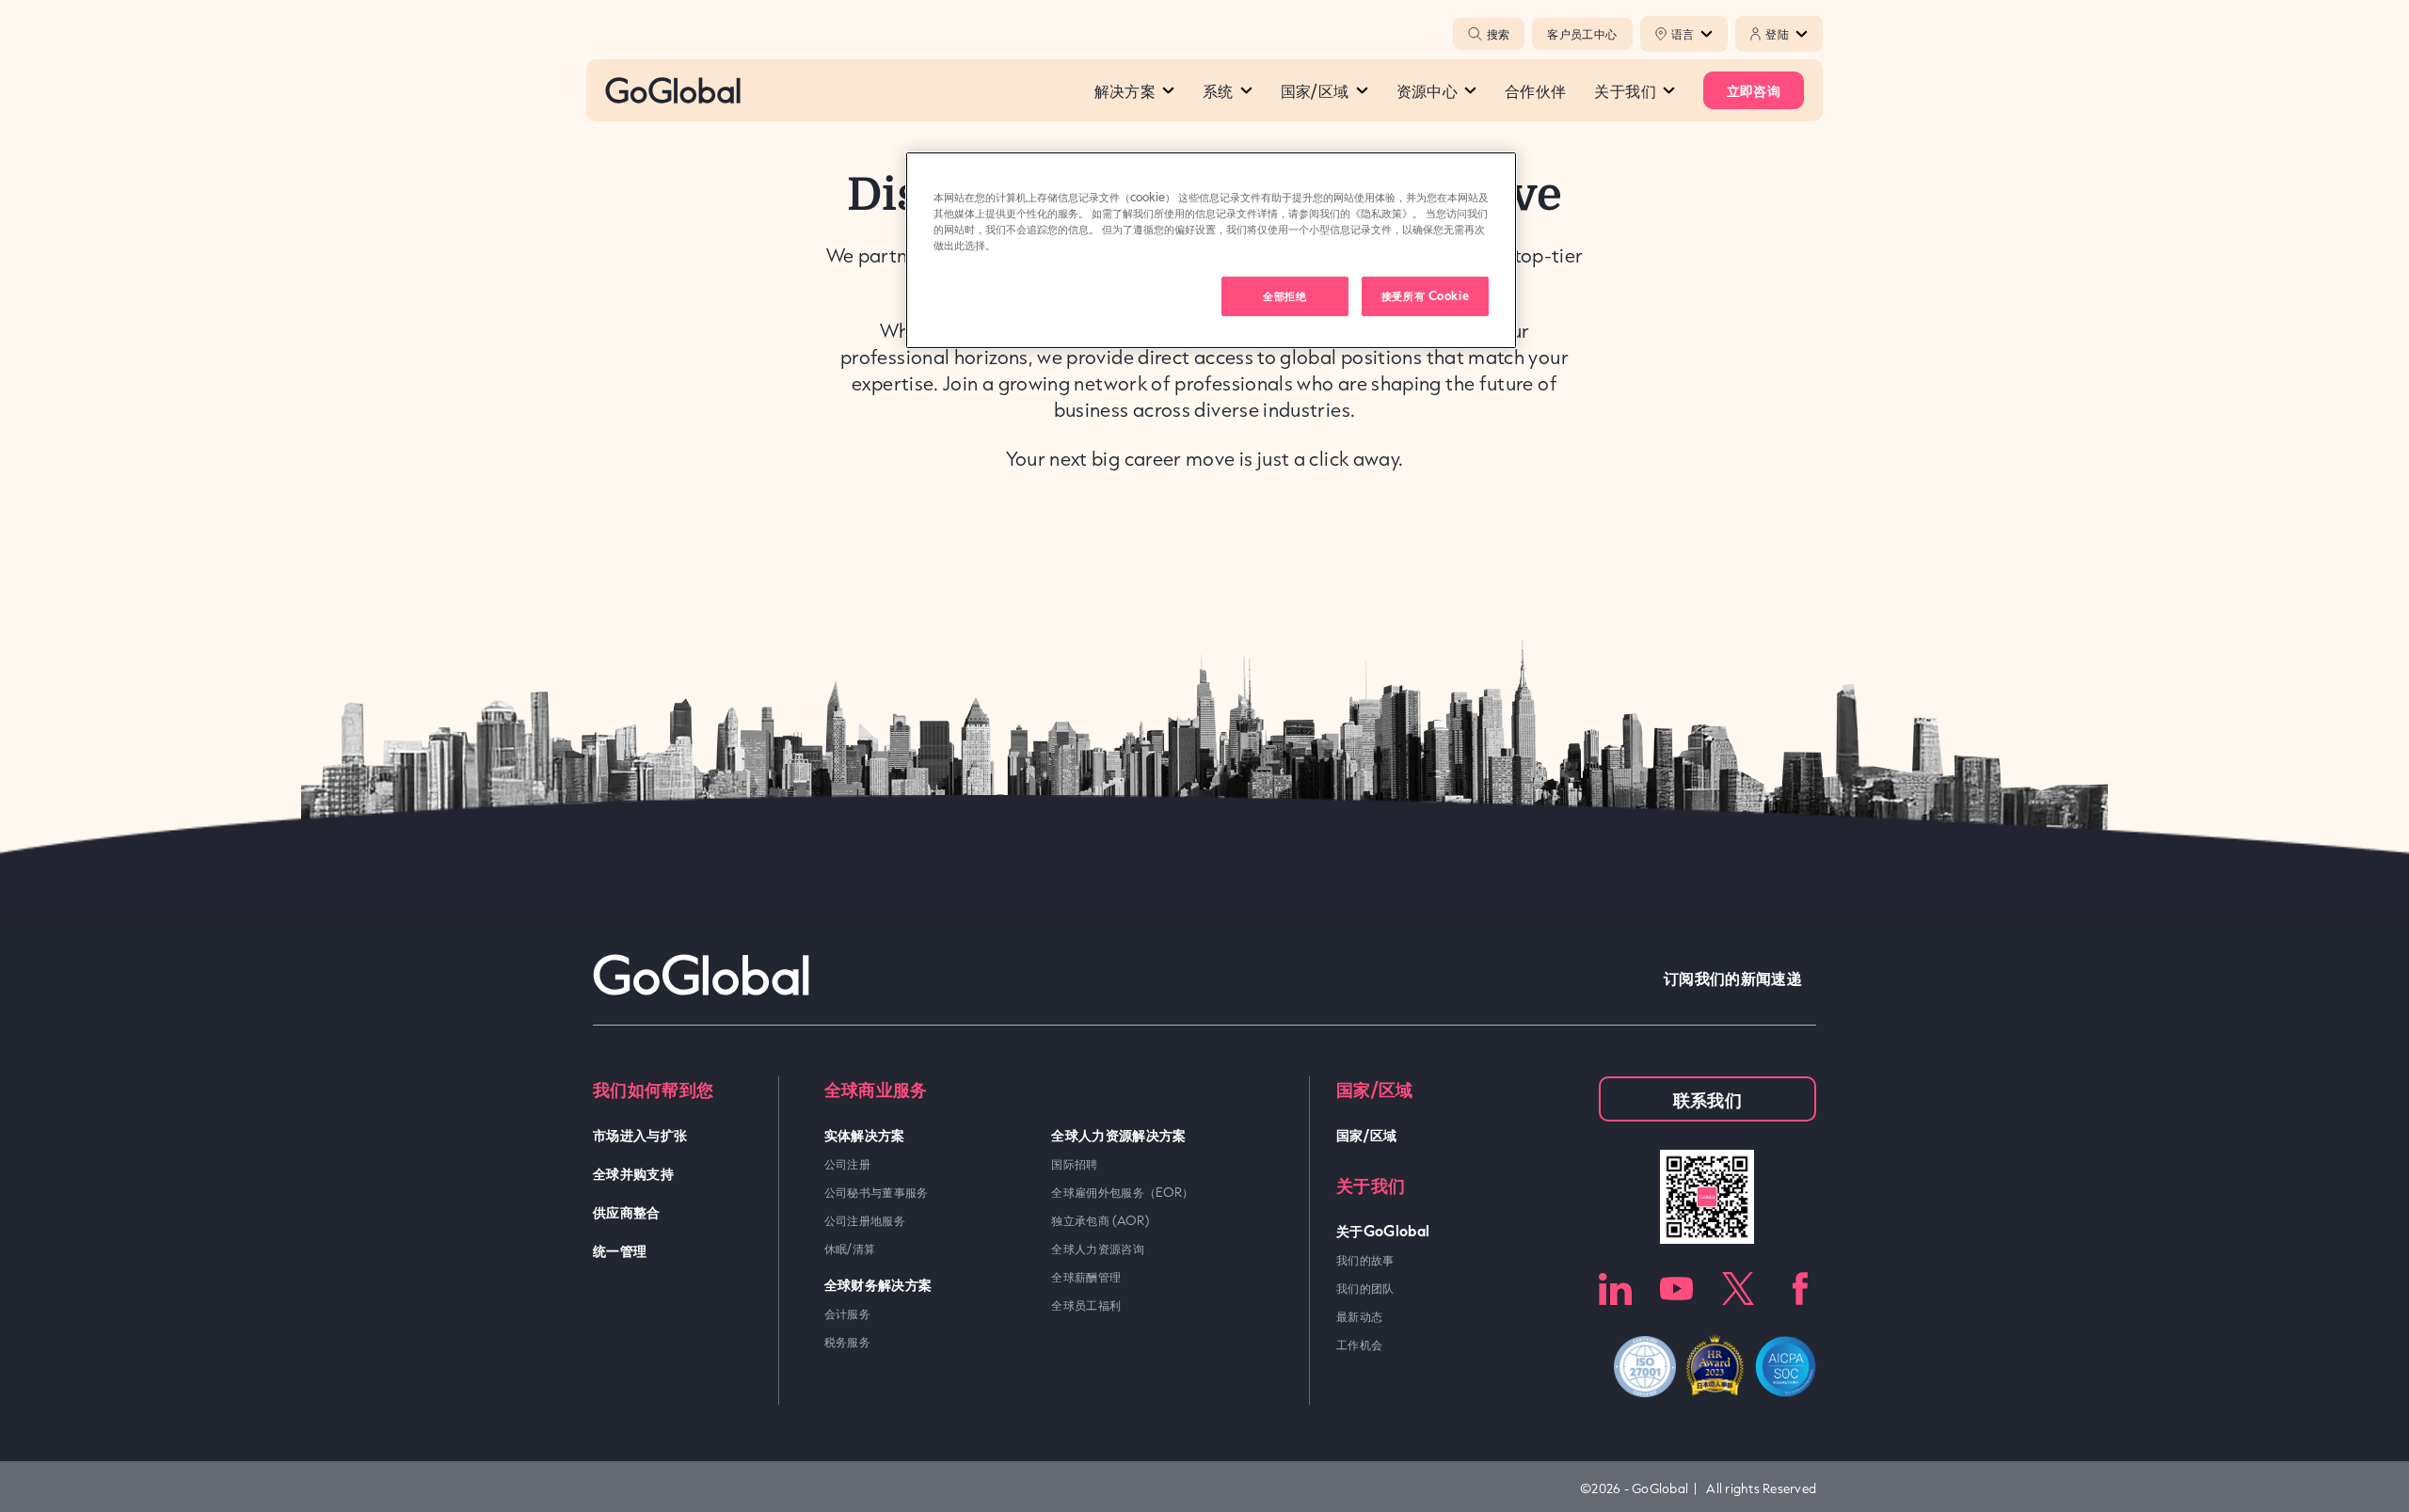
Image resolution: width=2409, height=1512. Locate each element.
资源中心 (1427, 90)
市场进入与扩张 (640, 1134)
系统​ (1218, 90)
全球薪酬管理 (1086, 1277)
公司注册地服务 (865, 1220)
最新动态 (1359, 1316)
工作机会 (1359, 1345)
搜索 (1498, 34)
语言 (1683, 34)
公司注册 (847, 1164)
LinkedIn (1615, 1289)
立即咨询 (1754, 90)
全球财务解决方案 (878, 1284)
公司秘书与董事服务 (877, 1192)
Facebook (1800, 1289)
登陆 (1777, 34)
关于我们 (1625, 90)
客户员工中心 (1582, 34)
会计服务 (847, 1313)
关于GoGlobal (1383, 1230)
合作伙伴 (1535, 90)
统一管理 (620, 1250)
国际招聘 (1074, 1164)
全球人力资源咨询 (1098, 1249)
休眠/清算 (850, 1249)
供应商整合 (627, 1211)
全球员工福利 (1086, 1305)
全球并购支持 (633, 1173)
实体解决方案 (865, 1134)
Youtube (1676, 1289)
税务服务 (847, 1342)
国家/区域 (1315, 90)
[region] (1211, 250)
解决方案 (1125, 90)
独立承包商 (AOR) (1100, 1220)
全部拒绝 (1284, 295)
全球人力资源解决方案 (1119, 1134)
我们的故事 (1365, 1260)
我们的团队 (1365, 1288)
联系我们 (1707, 1099)
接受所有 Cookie (1425, 295)
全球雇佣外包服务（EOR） (1123, 1192)
